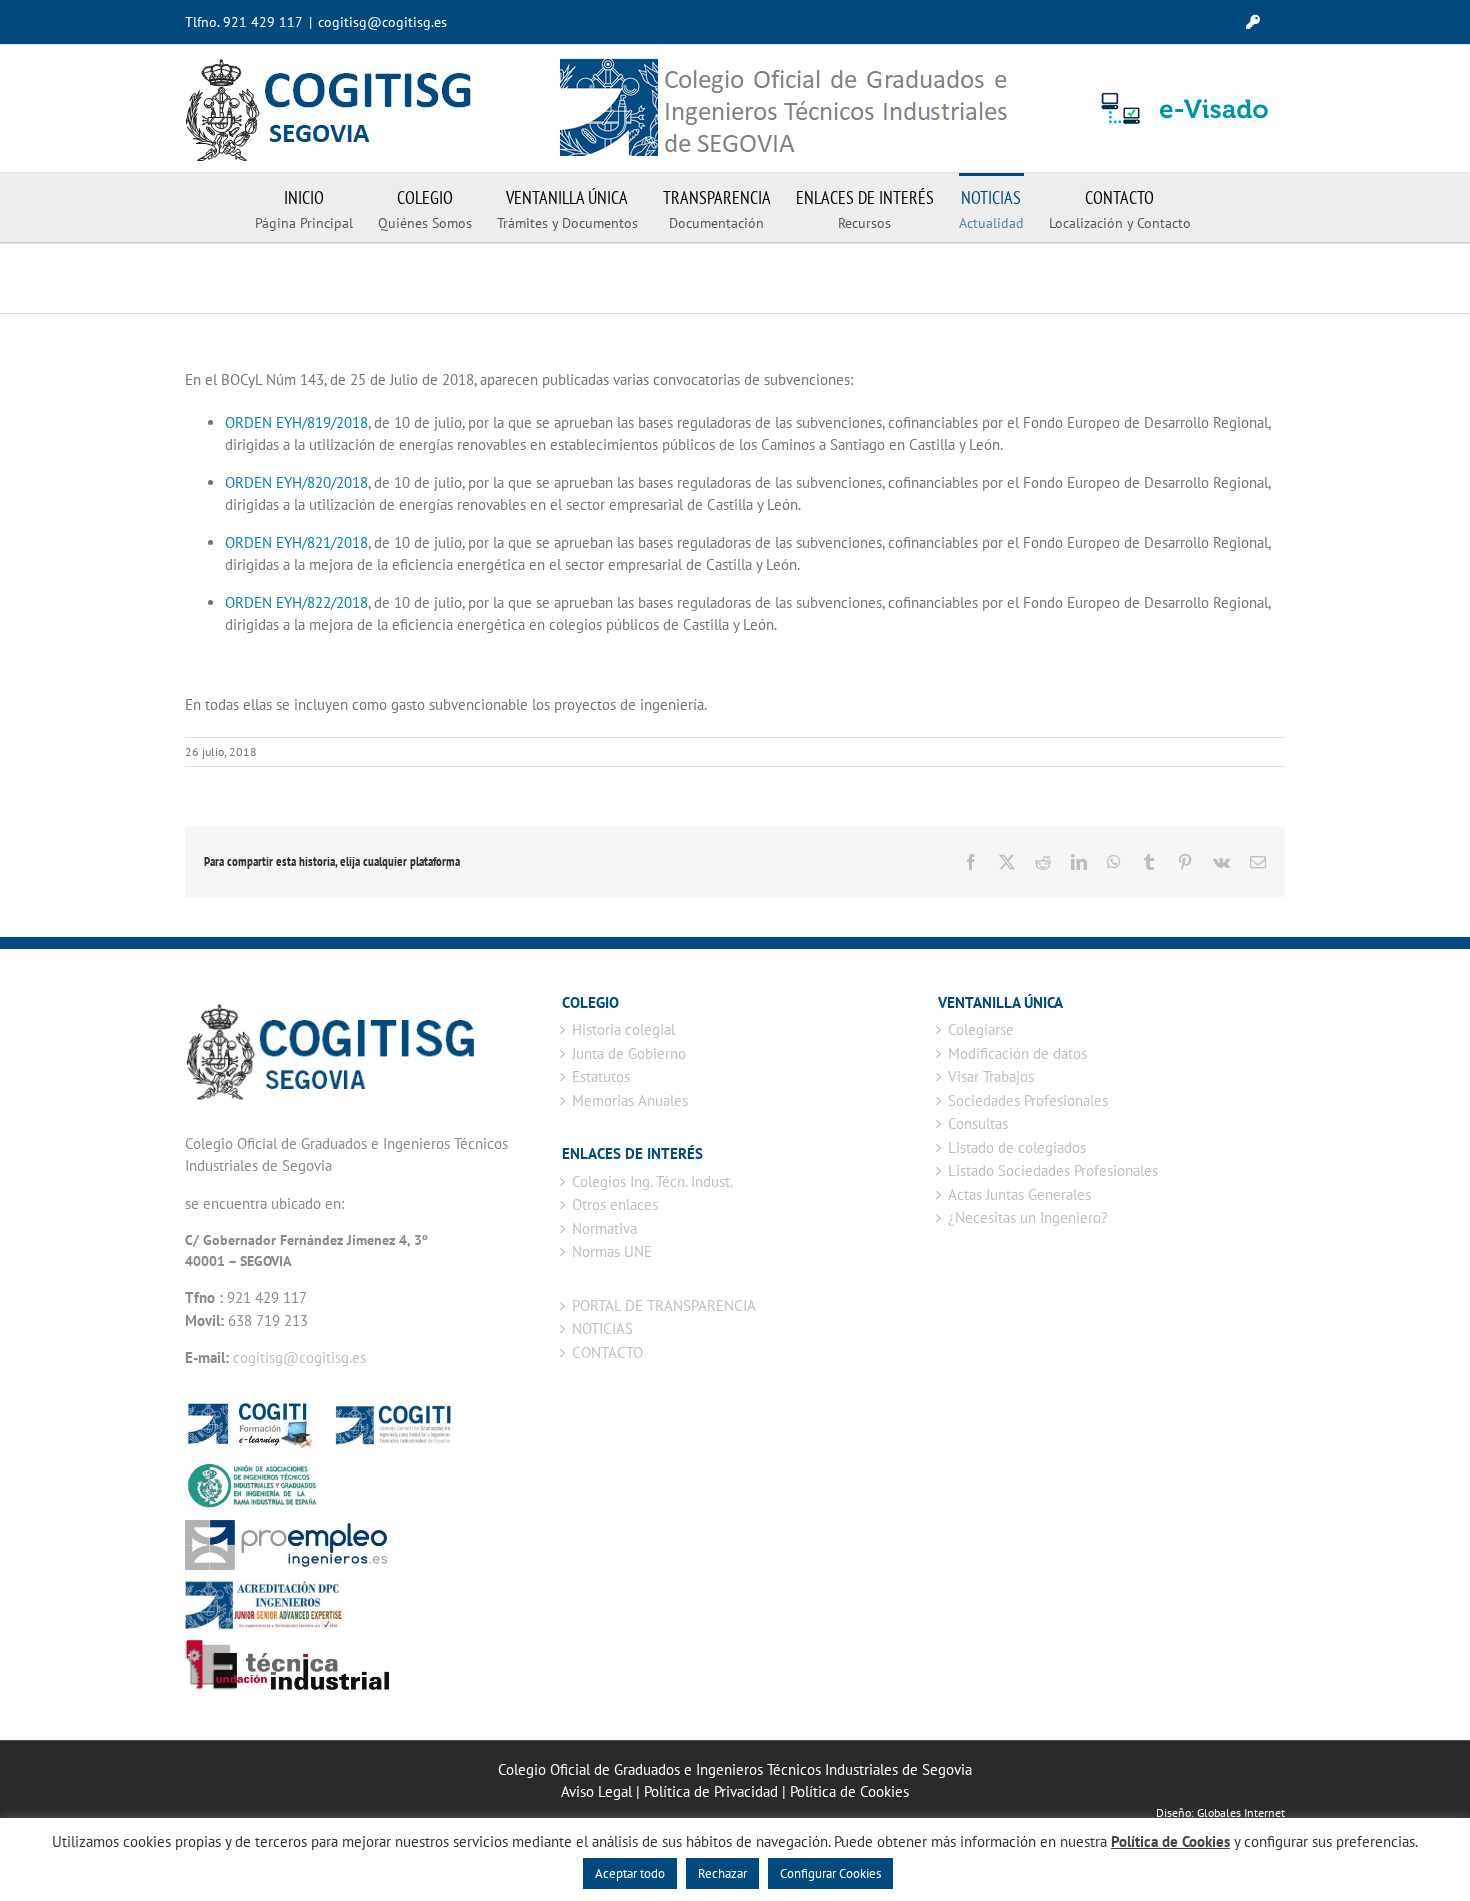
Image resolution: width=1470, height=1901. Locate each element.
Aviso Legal (596, 1791)
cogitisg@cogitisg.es (382, 22)
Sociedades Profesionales (1028, 1100)
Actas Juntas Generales (1019, 1194)
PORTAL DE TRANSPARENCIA (664, 1305)
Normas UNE (612, 1251)
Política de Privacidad (711, 1791)
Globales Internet (1241, 1812)
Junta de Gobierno (629, 1053)
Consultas (978, 1123)
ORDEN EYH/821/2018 (296, 542)
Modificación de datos (1017, 1053)
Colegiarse (981, 1029)
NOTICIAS (602, 1328)
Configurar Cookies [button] (830, 1873)
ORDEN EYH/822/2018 (296, 602)
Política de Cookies (849, 1791)
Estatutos (601, 1076)
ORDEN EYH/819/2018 (296, 422)
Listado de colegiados (1017, 1147)
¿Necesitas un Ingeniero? (1028, 1217)
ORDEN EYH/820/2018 (296, 482)
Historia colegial (623, 1029)
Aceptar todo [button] (630, 1873)
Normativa (604, 1228)
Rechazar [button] (722, 1873)
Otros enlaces (615, 1204)
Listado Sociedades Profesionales (1053, 1170)
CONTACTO (607, 1352)
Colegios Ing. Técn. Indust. (652, 1181)
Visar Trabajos (991, 1076)
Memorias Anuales (630, 1100)
